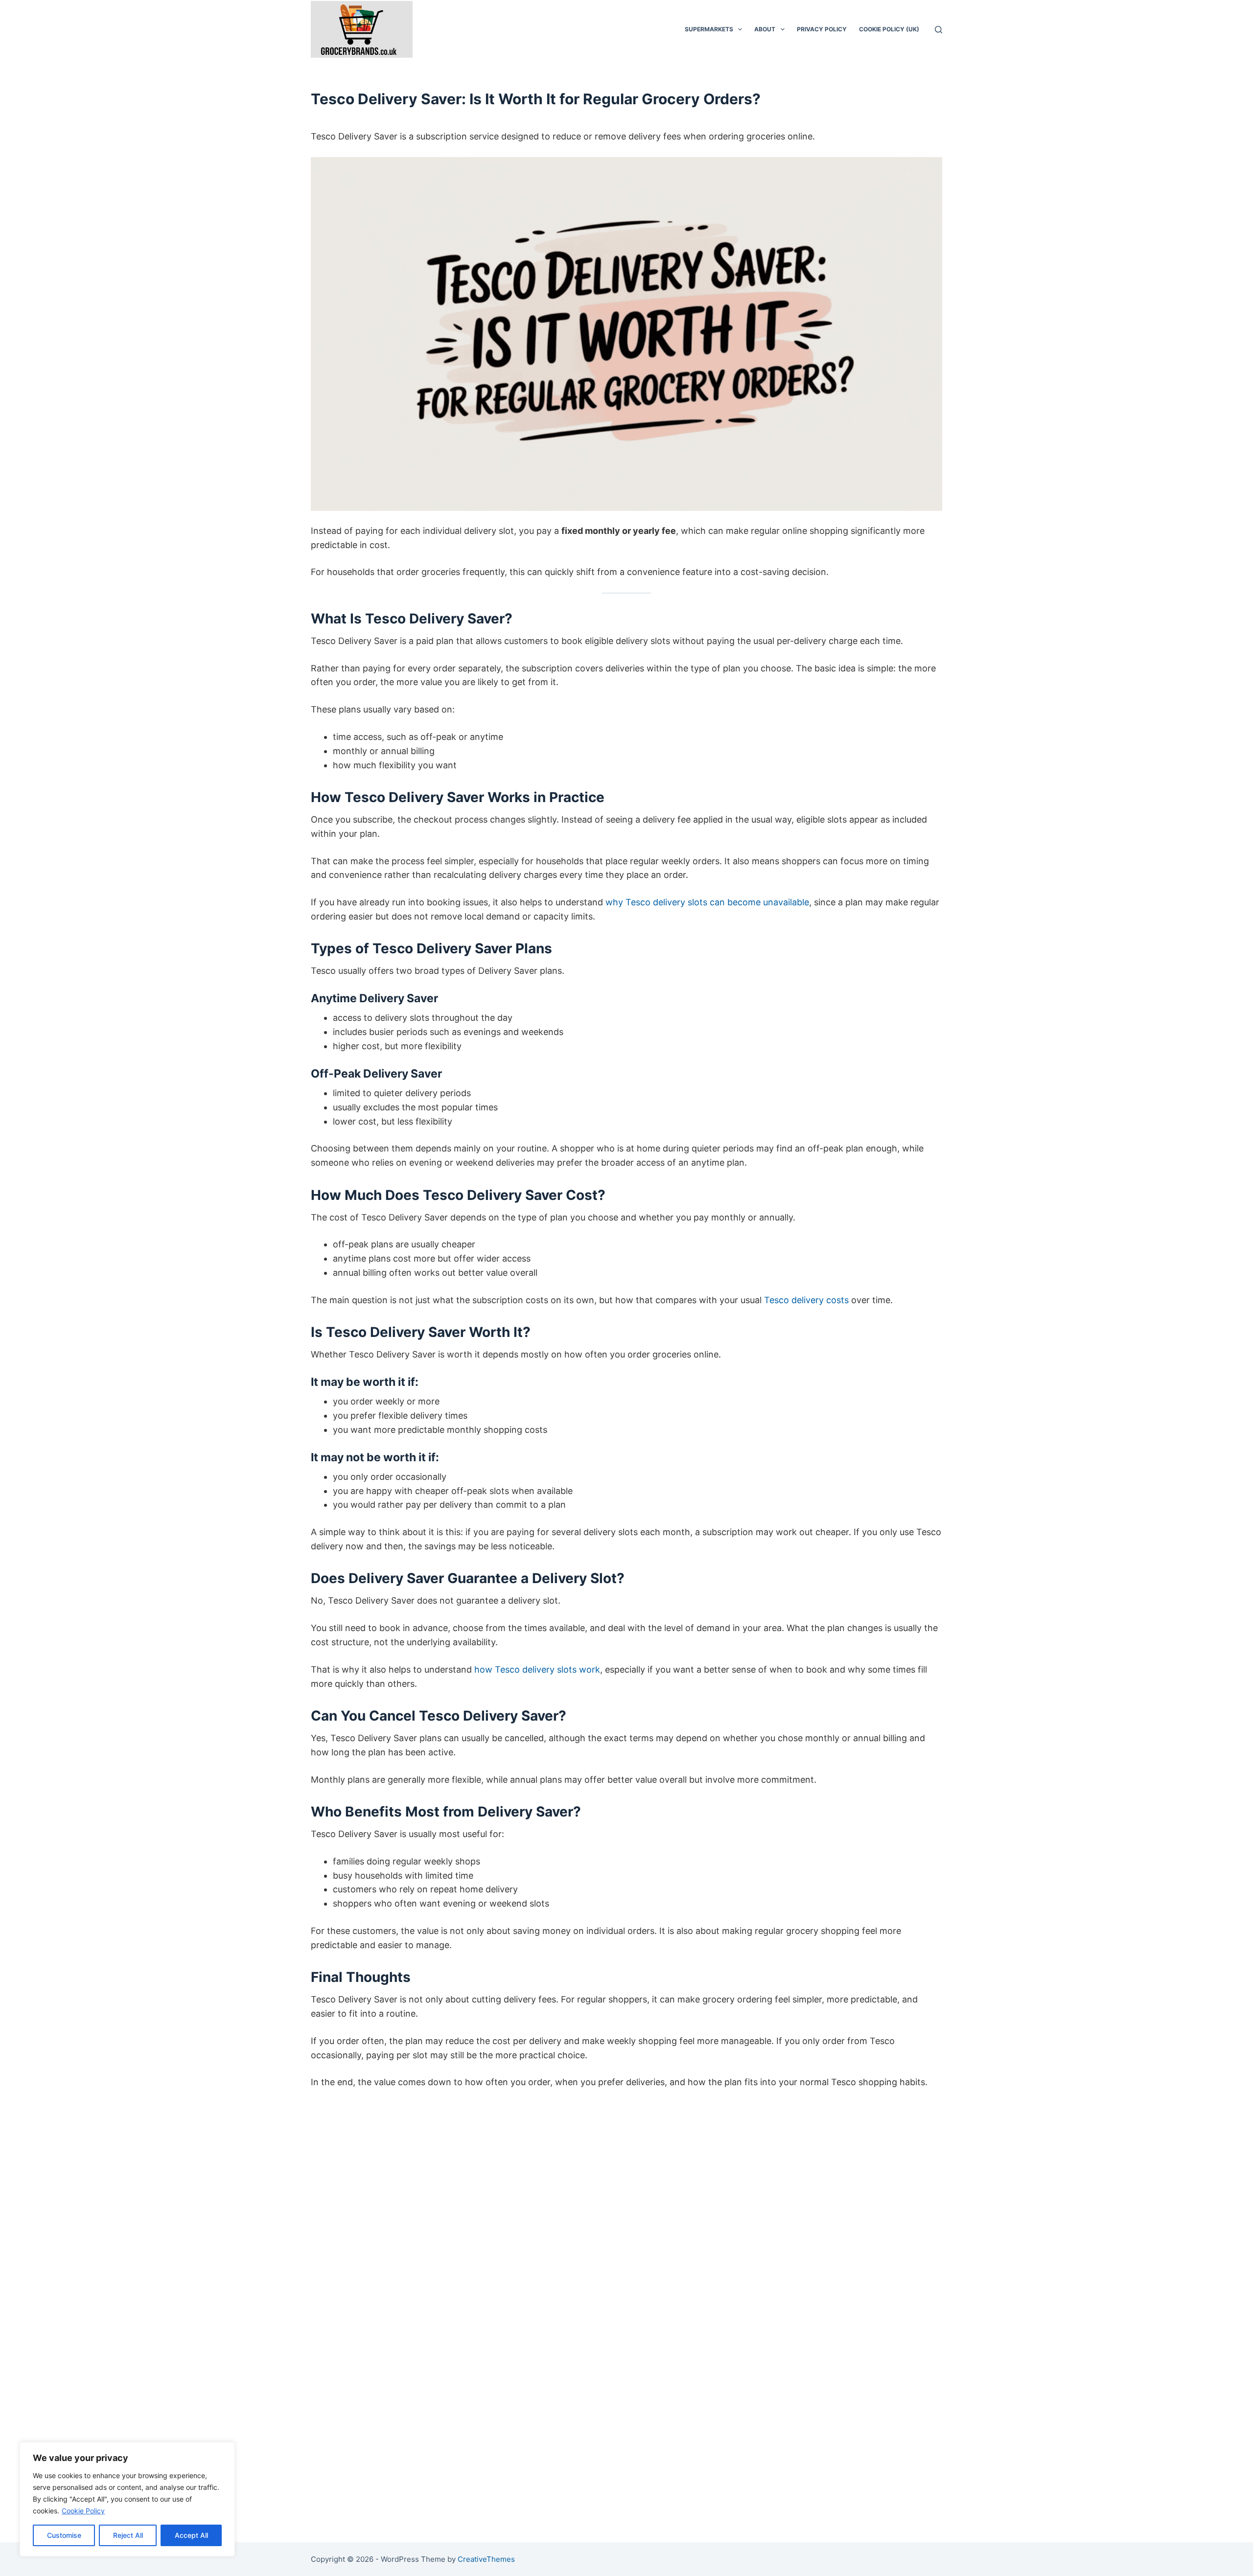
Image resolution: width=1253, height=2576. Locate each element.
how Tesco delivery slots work (537, 1669)
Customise (64, 2535)
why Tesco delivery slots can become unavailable (707, 902)
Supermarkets (709, 29)
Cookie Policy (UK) (889, 29)
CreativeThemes (486, 2559)
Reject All (128, 2535)
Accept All (191, 2535)
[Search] (939, 30)
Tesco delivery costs (806, 1300)
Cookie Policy (83, 2511)
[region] (127, 2499)
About (765, 29)
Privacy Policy (822, 29)
